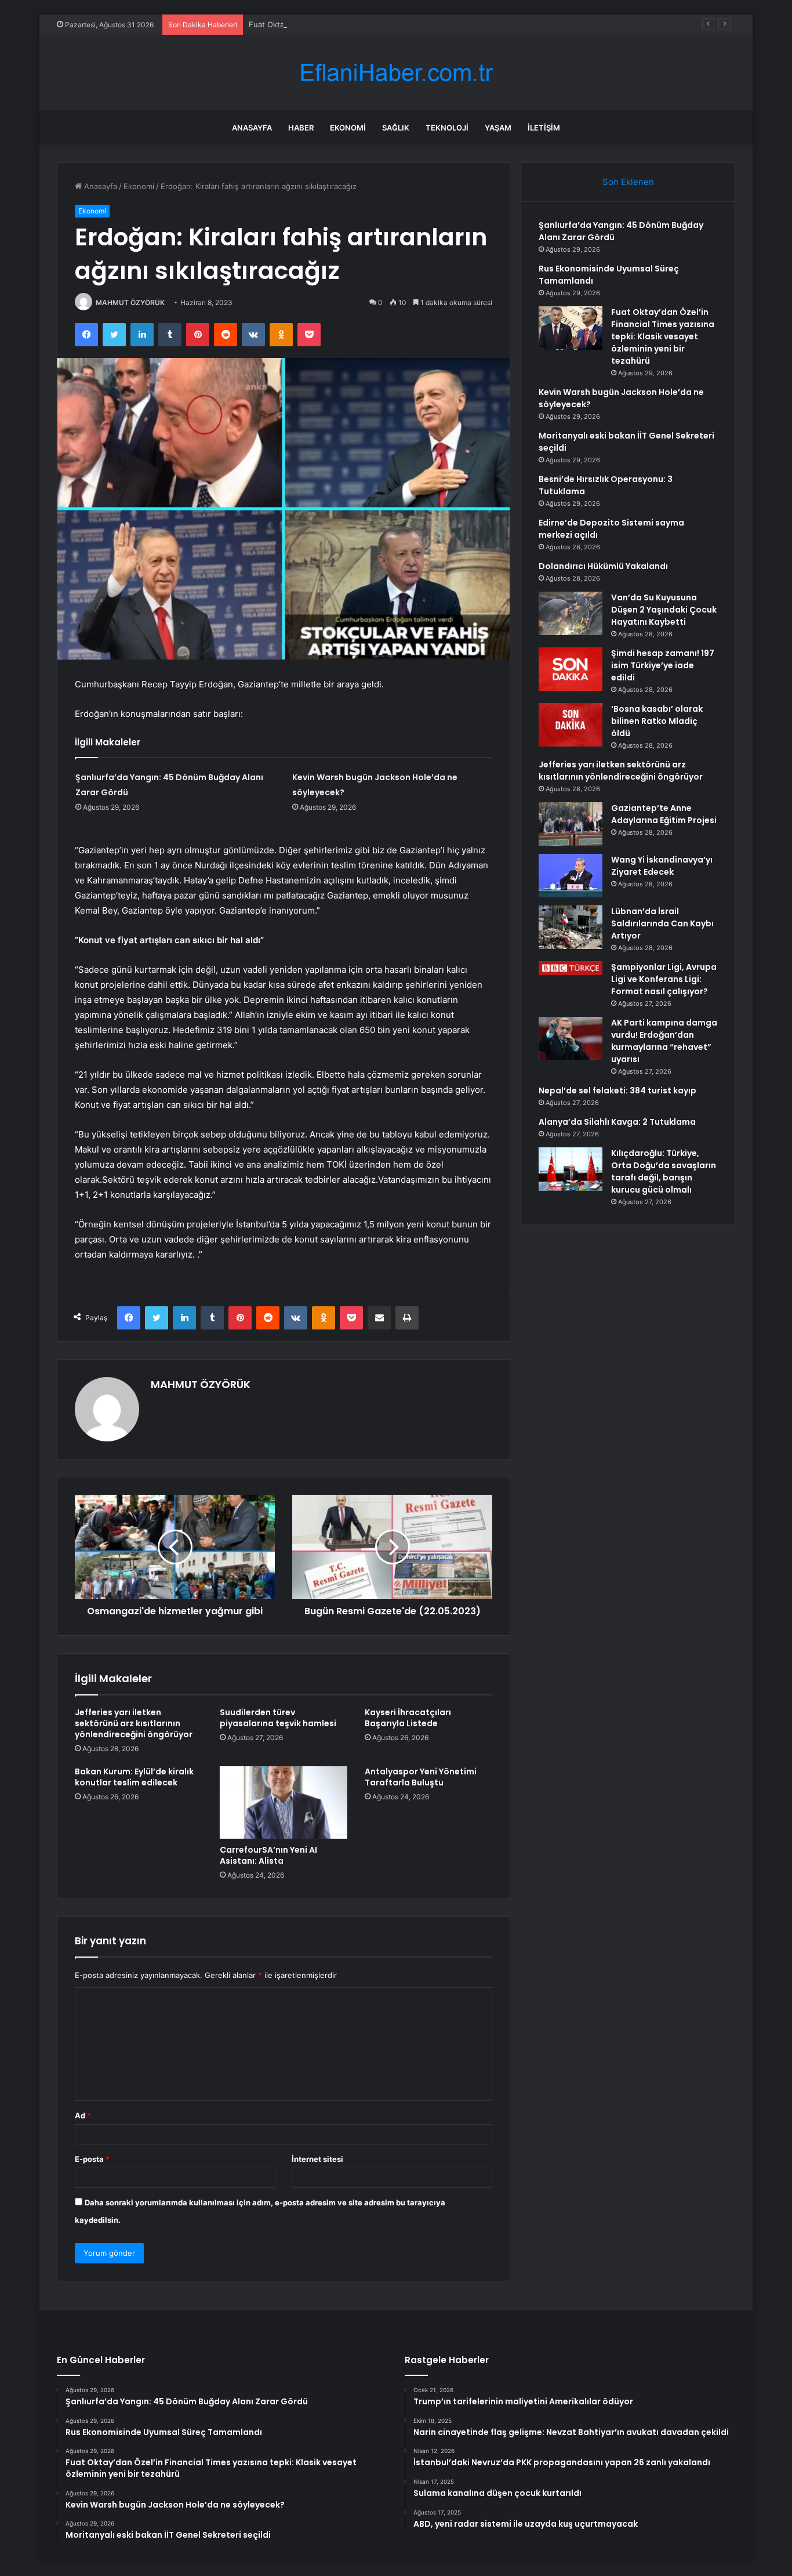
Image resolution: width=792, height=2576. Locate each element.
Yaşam (498, 128)
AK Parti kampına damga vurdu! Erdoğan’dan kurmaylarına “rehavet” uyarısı (664, 1041)
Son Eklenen (628, 182)
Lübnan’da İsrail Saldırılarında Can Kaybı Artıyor (662, 923)
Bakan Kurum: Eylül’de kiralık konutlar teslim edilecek (134, 1777)
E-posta (92, 2159)
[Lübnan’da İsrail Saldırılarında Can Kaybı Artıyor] (571, 927)
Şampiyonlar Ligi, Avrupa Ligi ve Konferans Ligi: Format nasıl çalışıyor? (664, 979)
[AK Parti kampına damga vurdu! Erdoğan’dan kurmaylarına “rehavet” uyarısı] (571, 1038)
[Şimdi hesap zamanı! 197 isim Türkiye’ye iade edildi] (571, 669)
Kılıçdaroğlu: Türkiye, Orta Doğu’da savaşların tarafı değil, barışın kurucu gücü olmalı (664, 1171)
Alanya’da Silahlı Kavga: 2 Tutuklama (617, 1122)
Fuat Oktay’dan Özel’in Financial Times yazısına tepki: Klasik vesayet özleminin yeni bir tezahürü (421, 24)
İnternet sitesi (317, 2159)
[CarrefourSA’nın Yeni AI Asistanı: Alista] (284, 1802)
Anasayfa (252, 128)
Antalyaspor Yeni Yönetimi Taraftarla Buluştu (421, 1777)
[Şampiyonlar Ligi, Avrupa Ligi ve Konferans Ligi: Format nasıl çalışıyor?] (571, 968)
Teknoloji (447, 128)
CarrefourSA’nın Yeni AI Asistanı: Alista (268, 1855)
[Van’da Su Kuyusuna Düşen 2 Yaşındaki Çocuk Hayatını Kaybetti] (571, 613)
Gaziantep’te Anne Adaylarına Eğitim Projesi (664, 814)
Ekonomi (348, 128)
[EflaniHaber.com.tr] (396, 73)
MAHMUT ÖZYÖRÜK (130, 302)
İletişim (544, 128)
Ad (83, 2115)
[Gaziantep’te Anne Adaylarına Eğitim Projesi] (571, 824)
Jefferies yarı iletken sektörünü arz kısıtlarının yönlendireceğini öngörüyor (134, 1723)
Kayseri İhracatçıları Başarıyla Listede (408, 1718)
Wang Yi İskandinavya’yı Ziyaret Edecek (662, 866)
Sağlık (396, 128)
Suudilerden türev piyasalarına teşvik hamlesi (278, 1718)
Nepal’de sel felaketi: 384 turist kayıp (617, 1090)
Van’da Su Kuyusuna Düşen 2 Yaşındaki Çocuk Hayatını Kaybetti (664, 610)
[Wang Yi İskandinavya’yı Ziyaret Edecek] (571, 876)
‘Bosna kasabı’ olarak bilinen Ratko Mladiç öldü (657, 721)
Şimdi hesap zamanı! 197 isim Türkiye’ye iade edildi (663, 665)
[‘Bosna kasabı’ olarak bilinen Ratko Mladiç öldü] (571, 725)
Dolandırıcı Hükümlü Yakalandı (603, 566)
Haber (301, 128)
